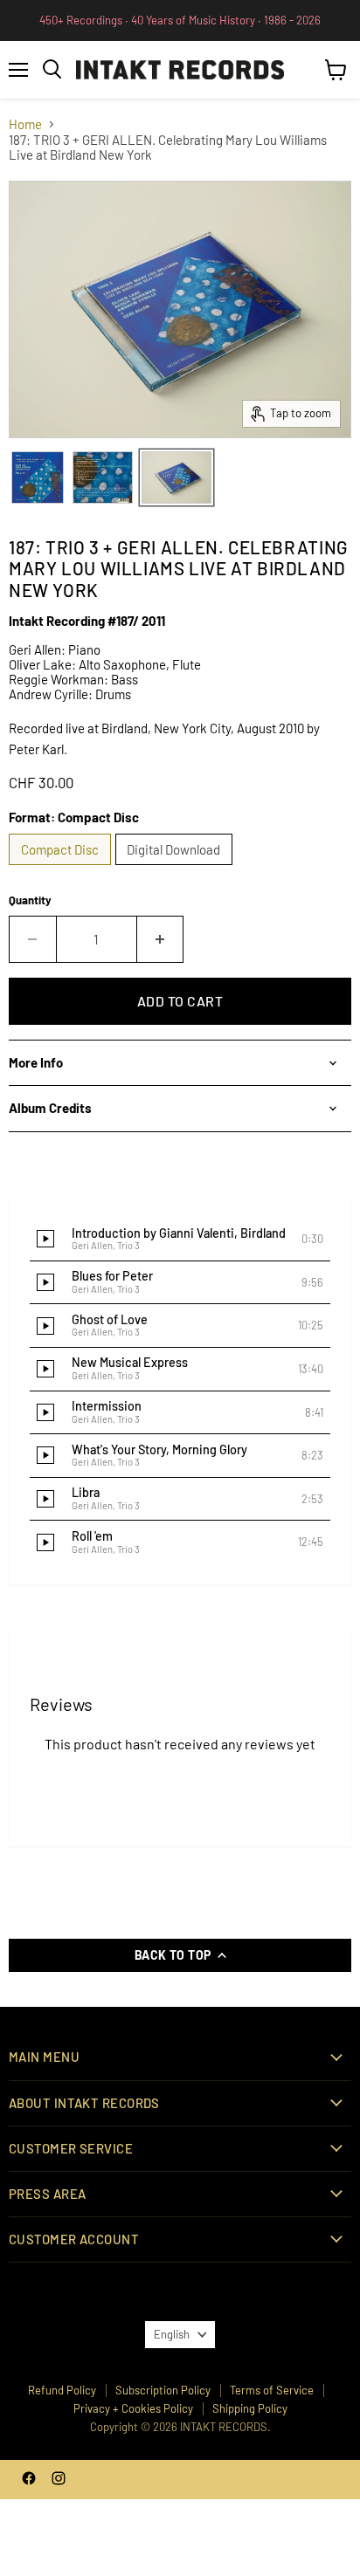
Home (25, 124)
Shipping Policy (250, 2408)
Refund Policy (62, 2390)
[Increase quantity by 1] (161, 939)
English (172, 2334)
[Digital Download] (177, 869)
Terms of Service (272, 2390)
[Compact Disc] (62, 869)
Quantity (30, 900)
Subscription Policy (163, 2390)
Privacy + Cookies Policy (133, 2408)
